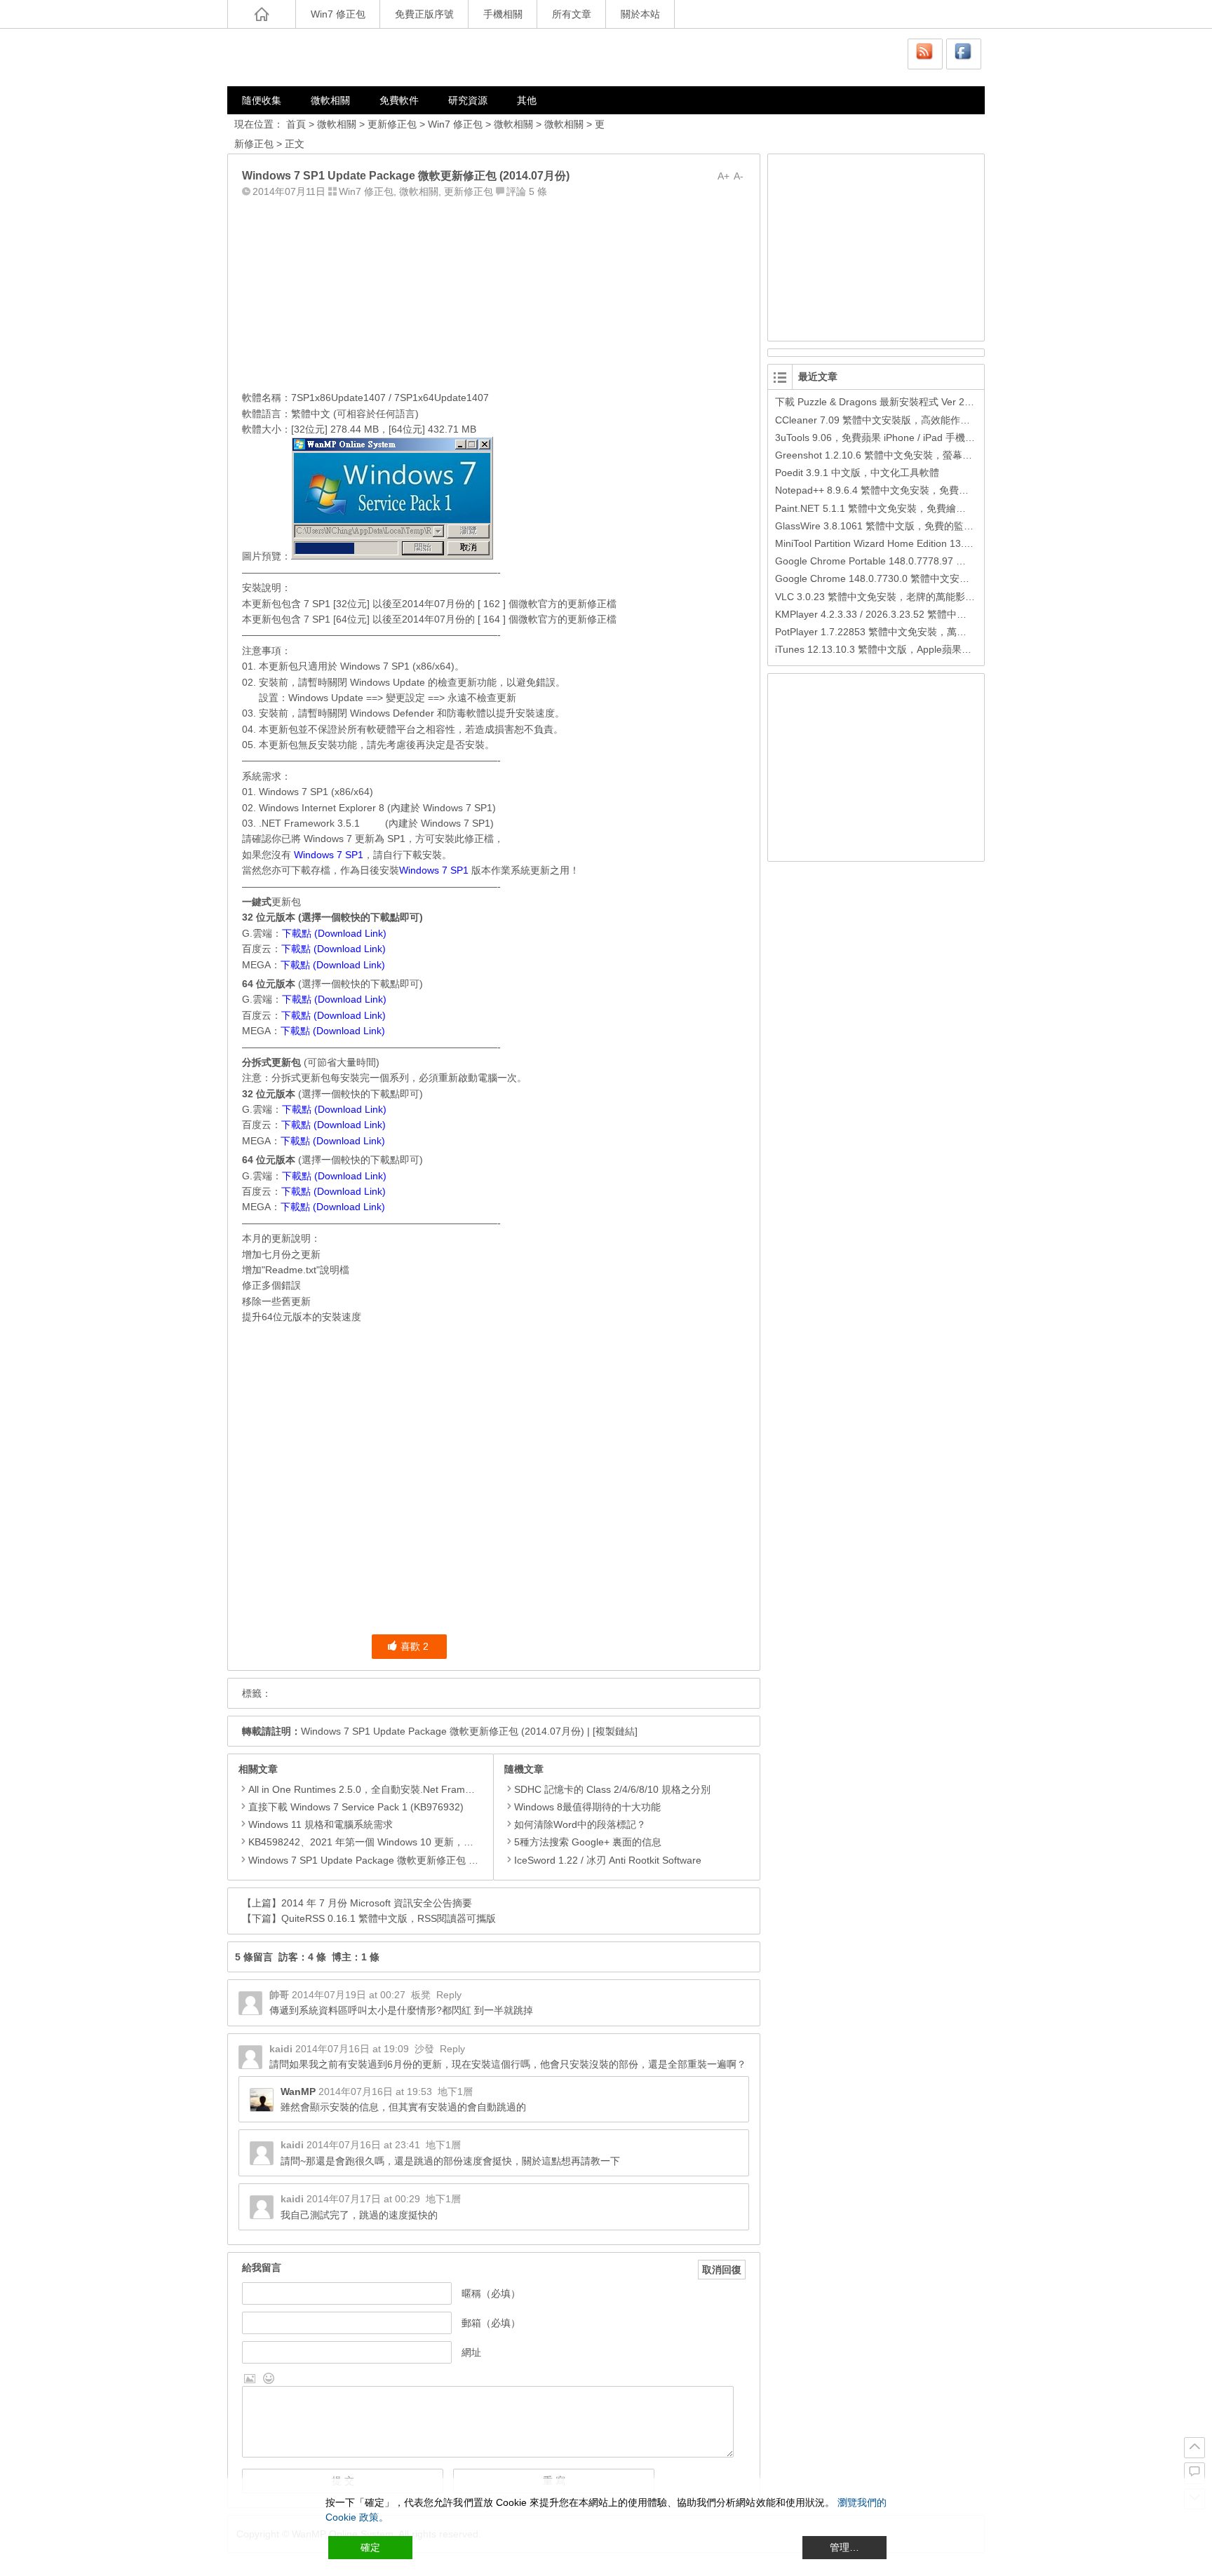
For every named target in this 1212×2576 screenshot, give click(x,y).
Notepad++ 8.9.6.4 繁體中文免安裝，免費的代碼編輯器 (896, 490)
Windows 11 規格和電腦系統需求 (321, 1824)
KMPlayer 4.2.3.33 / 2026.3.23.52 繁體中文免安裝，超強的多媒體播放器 (935, 614)
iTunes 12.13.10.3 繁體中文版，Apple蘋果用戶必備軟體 (898, 649)
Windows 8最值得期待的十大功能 (587, 1807)
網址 (471, 2352)
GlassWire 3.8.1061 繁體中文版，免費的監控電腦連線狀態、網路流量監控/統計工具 (959, 526)
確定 (370, 2547)
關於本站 (640, 14)
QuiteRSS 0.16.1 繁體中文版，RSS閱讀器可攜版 (389, 1918)
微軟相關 (330, 100)
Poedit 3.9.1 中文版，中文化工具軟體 (857, 473)
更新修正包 (392, 124)
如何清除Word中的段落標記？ (580, 1824)
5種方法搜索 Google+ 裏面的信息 (588, 1842)
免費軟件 (399, 100)
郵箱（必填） (491, 2323)
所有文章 (572, 14)
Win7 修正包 (338, 14)
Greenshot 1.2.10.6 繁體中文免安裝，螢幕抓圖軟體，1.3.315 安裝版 (926, 455)
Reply (449, 1995)
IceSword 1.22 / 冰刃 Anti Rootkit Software (608, 1860)
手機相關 (503, 14)
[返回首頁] (262, 14)
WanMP (298, 2092)
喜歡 (415, 1646)
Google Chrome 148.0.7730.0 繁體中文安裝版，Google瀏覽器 (913, 578)
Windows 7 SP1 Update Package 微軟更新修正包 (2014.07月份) (443, 1731)
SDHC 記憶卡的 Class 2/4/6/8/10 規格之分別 (612, 1789)
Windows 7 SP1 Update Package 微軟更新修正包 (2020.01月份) (390, 1860)
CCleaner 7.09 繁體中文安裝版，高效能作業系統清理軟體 (902, 420)
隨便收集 (262, 100)
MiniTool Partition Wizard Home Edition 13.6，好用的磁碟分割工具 (921, 543)
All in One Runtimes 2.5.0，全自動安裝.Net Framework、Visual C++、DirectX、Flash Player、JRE (466, 1789)
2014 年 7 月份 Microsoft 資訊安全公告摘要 (377, 1903)
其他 (527, 100)
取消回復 (722, 2270)
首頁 (296, 124)
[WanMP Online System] (311, 57)
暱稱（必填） (491, 2293)
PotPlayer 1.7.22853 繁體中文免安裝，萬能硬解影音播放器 (905, 632)
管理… (844, 2547)
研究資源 (468, 100)
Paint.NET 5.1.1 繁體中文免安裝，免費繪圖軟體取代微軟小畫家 (915, 508)
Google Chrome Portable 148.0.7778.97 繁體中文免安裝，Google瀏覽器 (936, 561)
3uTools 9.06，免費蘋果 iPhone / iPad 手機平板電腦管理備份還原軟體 (929, 438)
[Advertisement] (494, 291)
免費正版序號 (424, 14)
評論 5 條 (527, 191)
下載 (412, 855)
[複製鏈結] (615, 1731)
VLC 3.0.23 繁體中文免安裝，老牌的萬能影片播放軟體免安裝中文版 (924, 597)
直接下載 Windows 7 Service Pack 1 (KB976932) (356, 1807)
